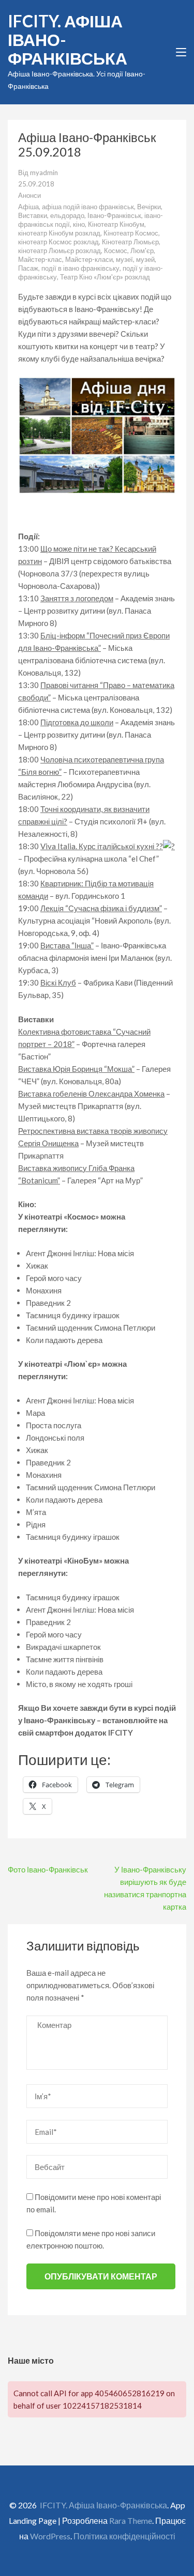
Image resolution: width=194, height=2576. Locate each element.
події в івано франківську (80, 268)
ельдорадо (67, 215)
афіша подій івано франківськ (88, 207)
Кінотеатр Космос (131, 233)
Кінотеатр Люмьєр (130, 242)
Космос (116, 251)
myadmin (44, 173)
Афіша (28, 207)
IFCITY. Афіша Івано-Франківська (103, 2505)
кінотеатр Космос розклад (58, 242)
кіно (79, 224)
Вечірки (149, 207)
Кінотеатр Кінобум (116, 224)
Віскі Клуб (58, 982)
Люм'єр (142, 251)
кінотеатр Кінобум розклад (59, 233)
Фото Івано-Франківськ (48, 1869)
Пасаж (28, 268)
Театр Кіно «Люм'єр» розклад (105, 277)
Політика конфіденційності (124, 2536)
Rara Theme (131, 2520)
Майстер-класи (89, 259)
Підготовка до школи (77, 722)
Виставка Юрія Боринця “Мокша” (76, 1069)
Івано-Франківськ (114, 215)
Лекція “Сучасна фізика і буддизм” (101, 908)
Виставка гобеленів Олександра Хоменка (91, 1094)
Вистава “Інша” (67, 945)
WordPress (50, 2536)
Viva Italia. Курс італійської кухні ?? (102, 846)
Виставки (33, 215)
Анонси (29, 195)
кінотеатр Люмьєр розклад (59, 251)
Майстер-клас (40, 259)
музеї (124, 259)
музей (145, 259)
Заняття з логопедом (77, 598)
